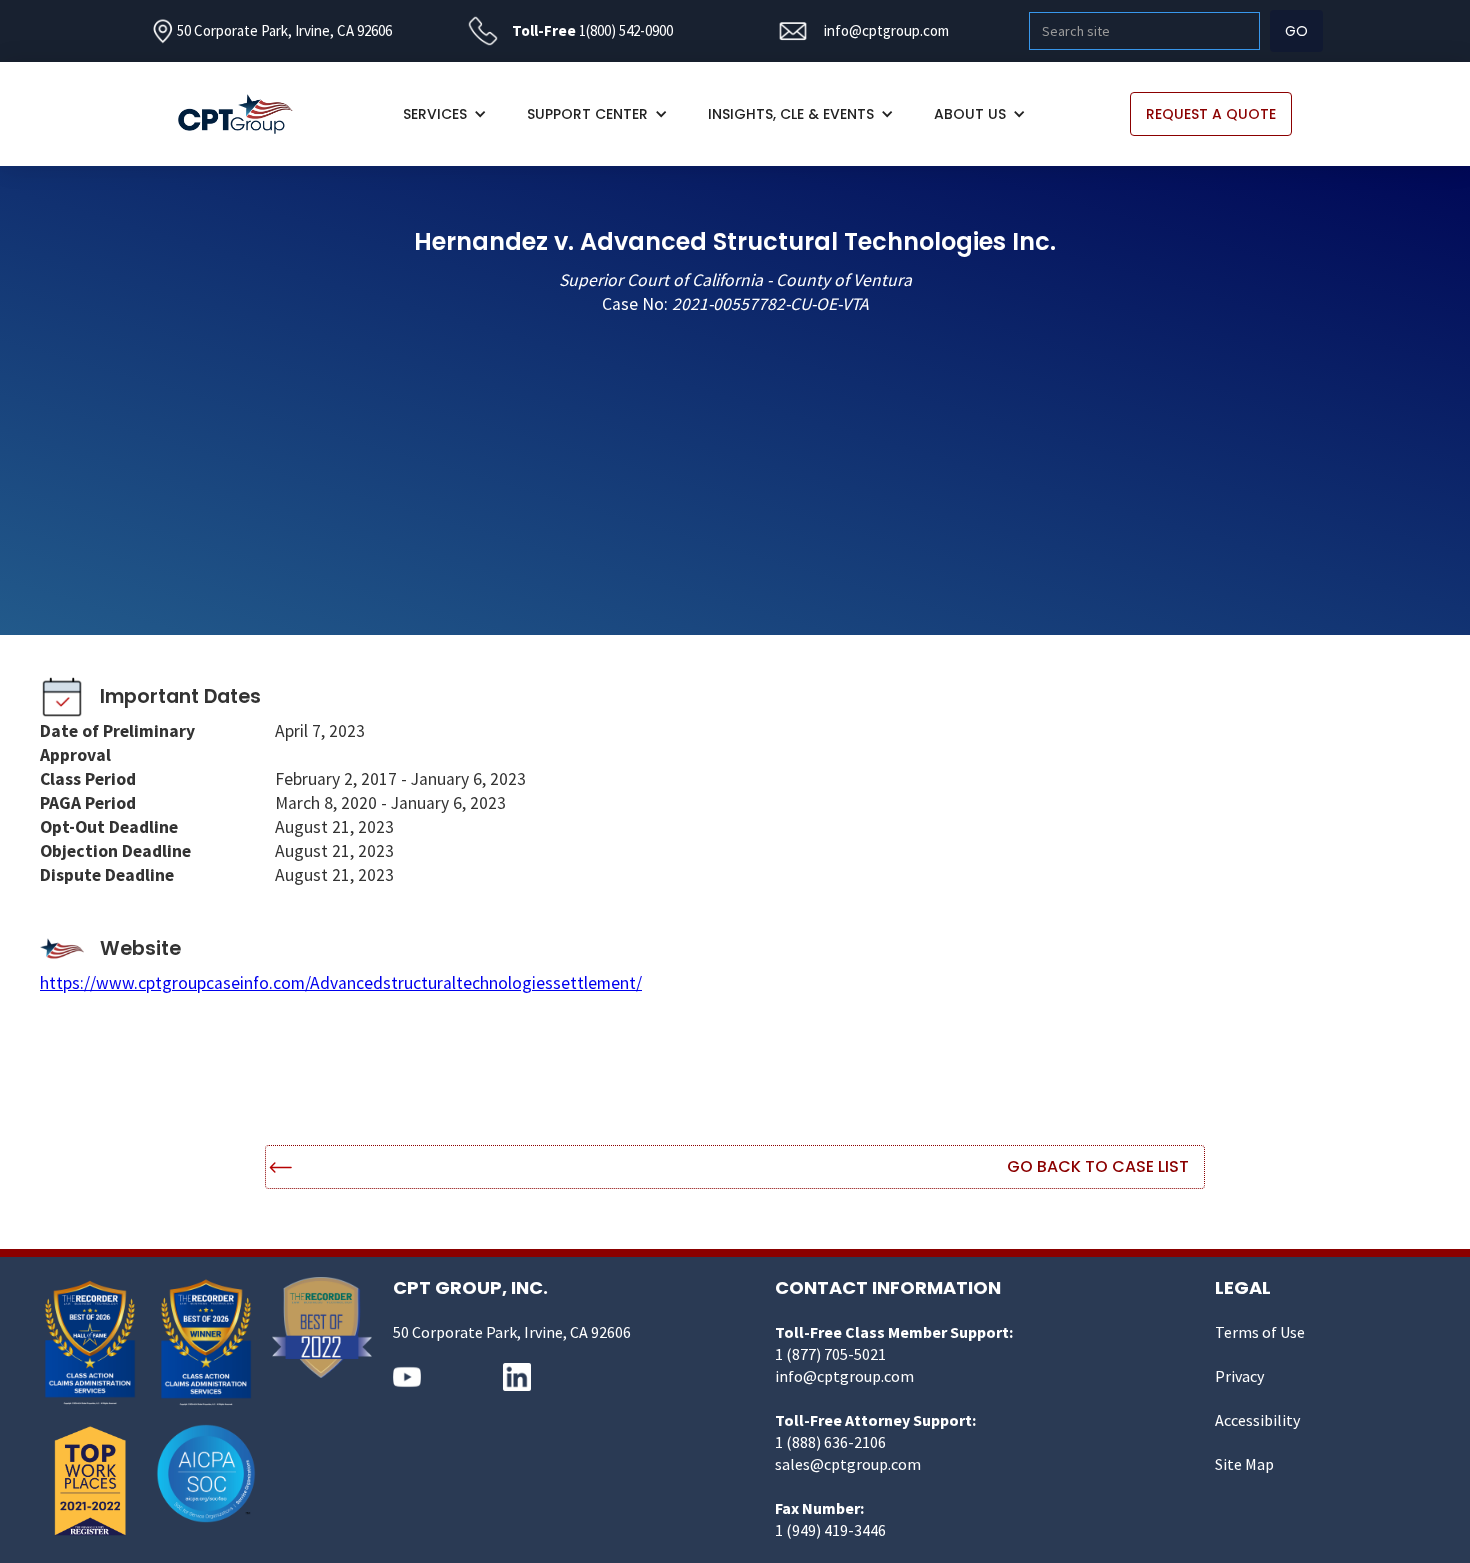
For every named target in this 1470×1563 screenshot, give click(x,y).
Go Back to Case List (1098, 1166)
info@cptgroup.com (886, 30)
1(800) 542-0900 (626, 30)
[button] (445, 114)
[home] (245, 114)
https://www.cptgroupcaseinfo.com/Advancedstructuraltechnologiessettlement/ (341, 983)
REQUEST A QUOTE (1211, 114)
